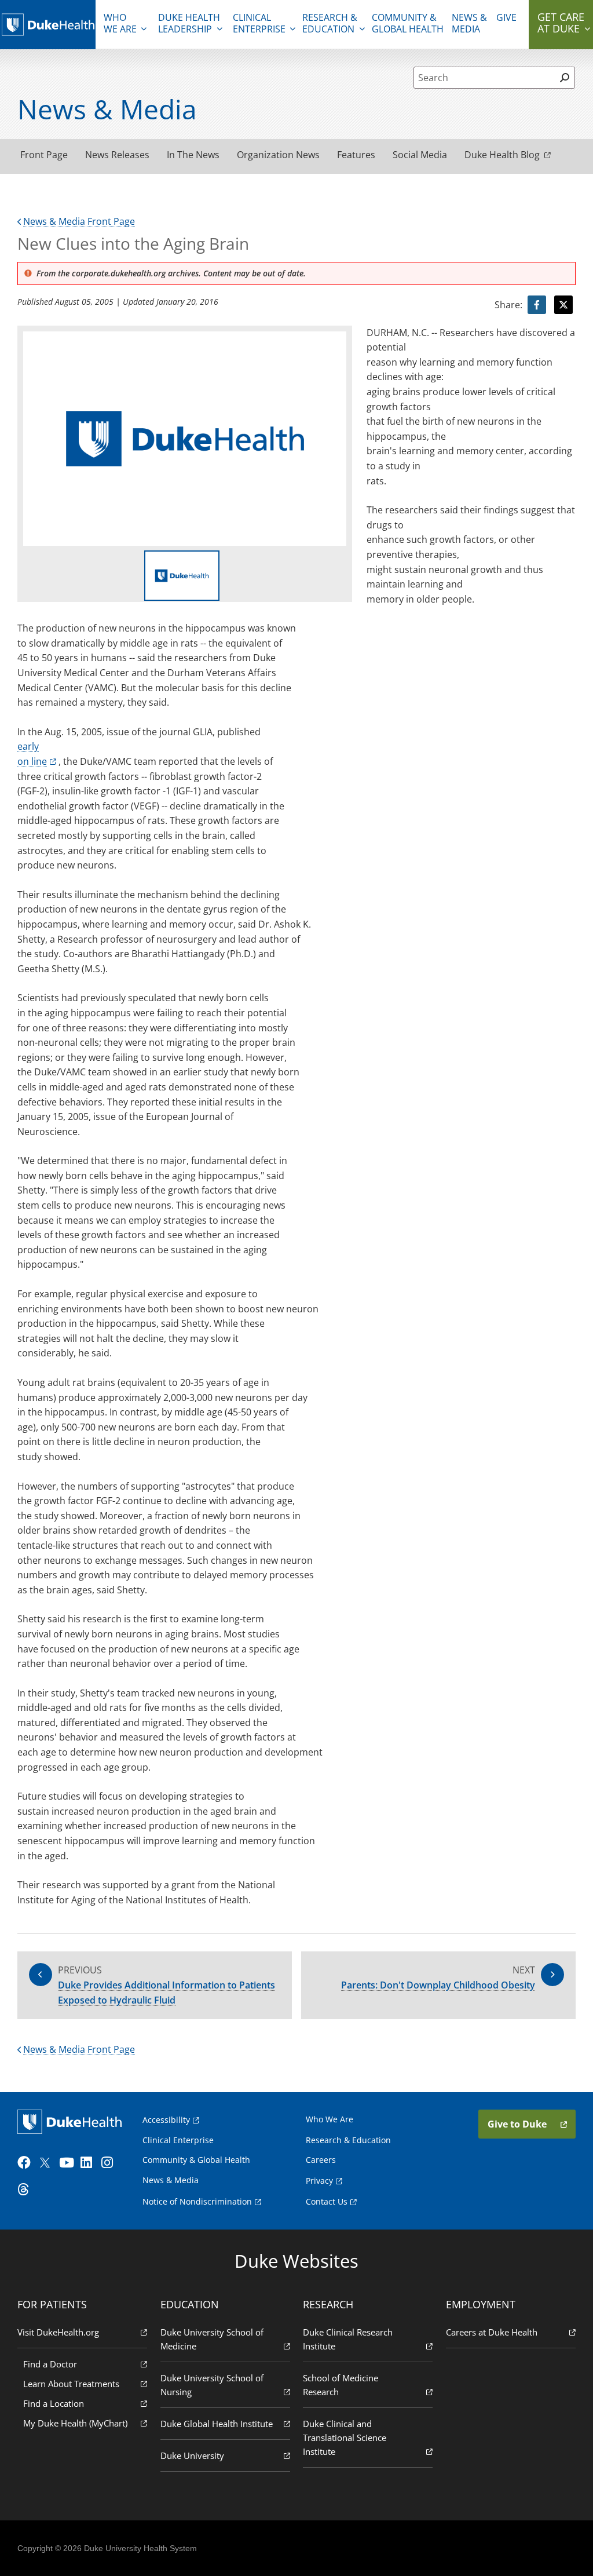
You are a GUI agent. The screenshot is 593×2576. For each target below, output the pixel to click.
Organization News (278, 155)
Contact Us (327, 2201)
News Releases (117, 155)
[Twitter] (47, 2163)
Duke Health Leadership (189, 23)
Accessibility (166, 2120)
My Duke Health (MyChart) (75, 2423)
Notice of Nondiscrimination (197, 2201)
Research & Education (330, 23)
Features (356, 155)
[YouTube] (68, 2163)
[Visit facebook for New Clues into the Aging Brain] (537, 305)
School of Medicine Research (341, 2385)
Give (506, 17)
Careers (321, 2160)
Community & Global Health (408, 23)
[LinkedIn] (90, 2163)
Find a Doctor (50, 2364)
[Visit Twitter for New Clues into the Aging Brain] (563, 305)
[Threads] (27, 2190)
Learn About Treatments (71, 2384)
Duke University (192, 2455)
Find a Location (54, 2403)
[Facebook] (27, 2163)
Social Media (420, 155)
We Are (120, 23)
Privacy (319, 2181)
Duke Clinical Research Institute (348, 2339)
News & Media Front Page (79, 221)
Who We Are (330, 2119)
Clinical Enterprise (259, 23)
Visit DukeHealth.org (58, 2332)
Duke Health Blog (502, 155)
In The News (193, 155)
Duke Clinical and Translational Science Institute (345, 2438)
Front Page (44, 155)
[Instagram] (111, 2163)
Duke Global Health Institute (217, 2424)
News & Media (469, 23)
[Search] (565, 78)
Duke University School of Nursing (212, 2385)
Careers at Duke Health (492, 2332)
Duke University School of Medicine (212, 2339)
